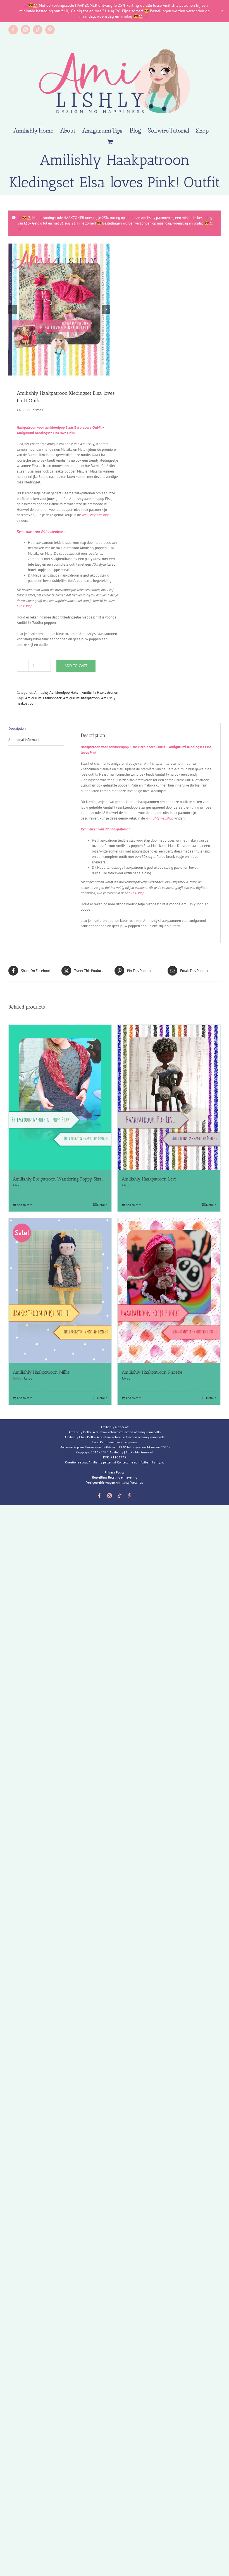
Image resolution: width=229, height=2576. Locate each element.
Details (102, 1205)
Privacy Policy (115, 1472)
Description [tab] (17, 729)
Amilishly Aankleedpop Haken (57, 692)
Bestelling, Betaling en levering (115, 1477)
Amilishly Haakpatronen (100, 692)
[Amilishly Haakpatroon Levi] (169, 1097)
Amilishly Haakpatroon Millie (41, 1372)
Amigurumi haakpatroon (81, 698)
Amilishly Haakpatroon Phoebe (152, 1372)
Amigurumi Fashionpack (43, 698)
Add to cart (76, 666)
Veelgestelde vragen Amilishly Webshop (115, 1482)
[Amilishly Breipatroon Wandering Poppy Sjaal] (60, 1097)
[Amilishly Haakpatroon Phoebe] (169, 1291)
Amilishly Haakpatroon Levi (149, 1179)
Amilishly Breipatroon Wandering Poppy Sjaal (58, 1179)
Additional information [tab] (25, 740)
